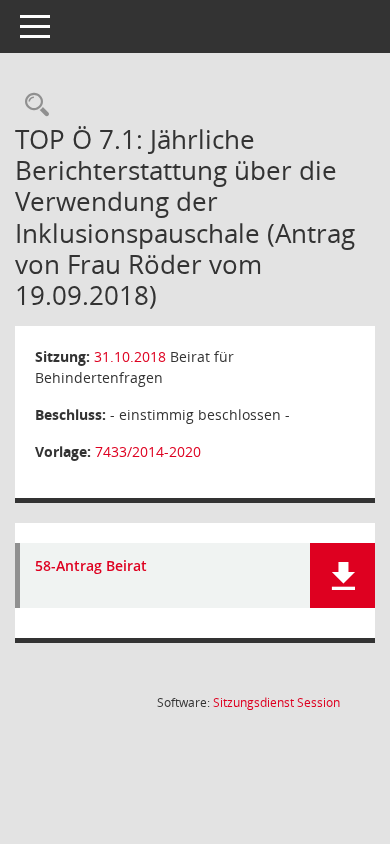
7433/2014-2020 (148, 451)
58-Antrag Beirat (91, 566)
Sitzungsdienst (276, 702)
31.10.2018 (130, 356)
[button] (342, 575)
